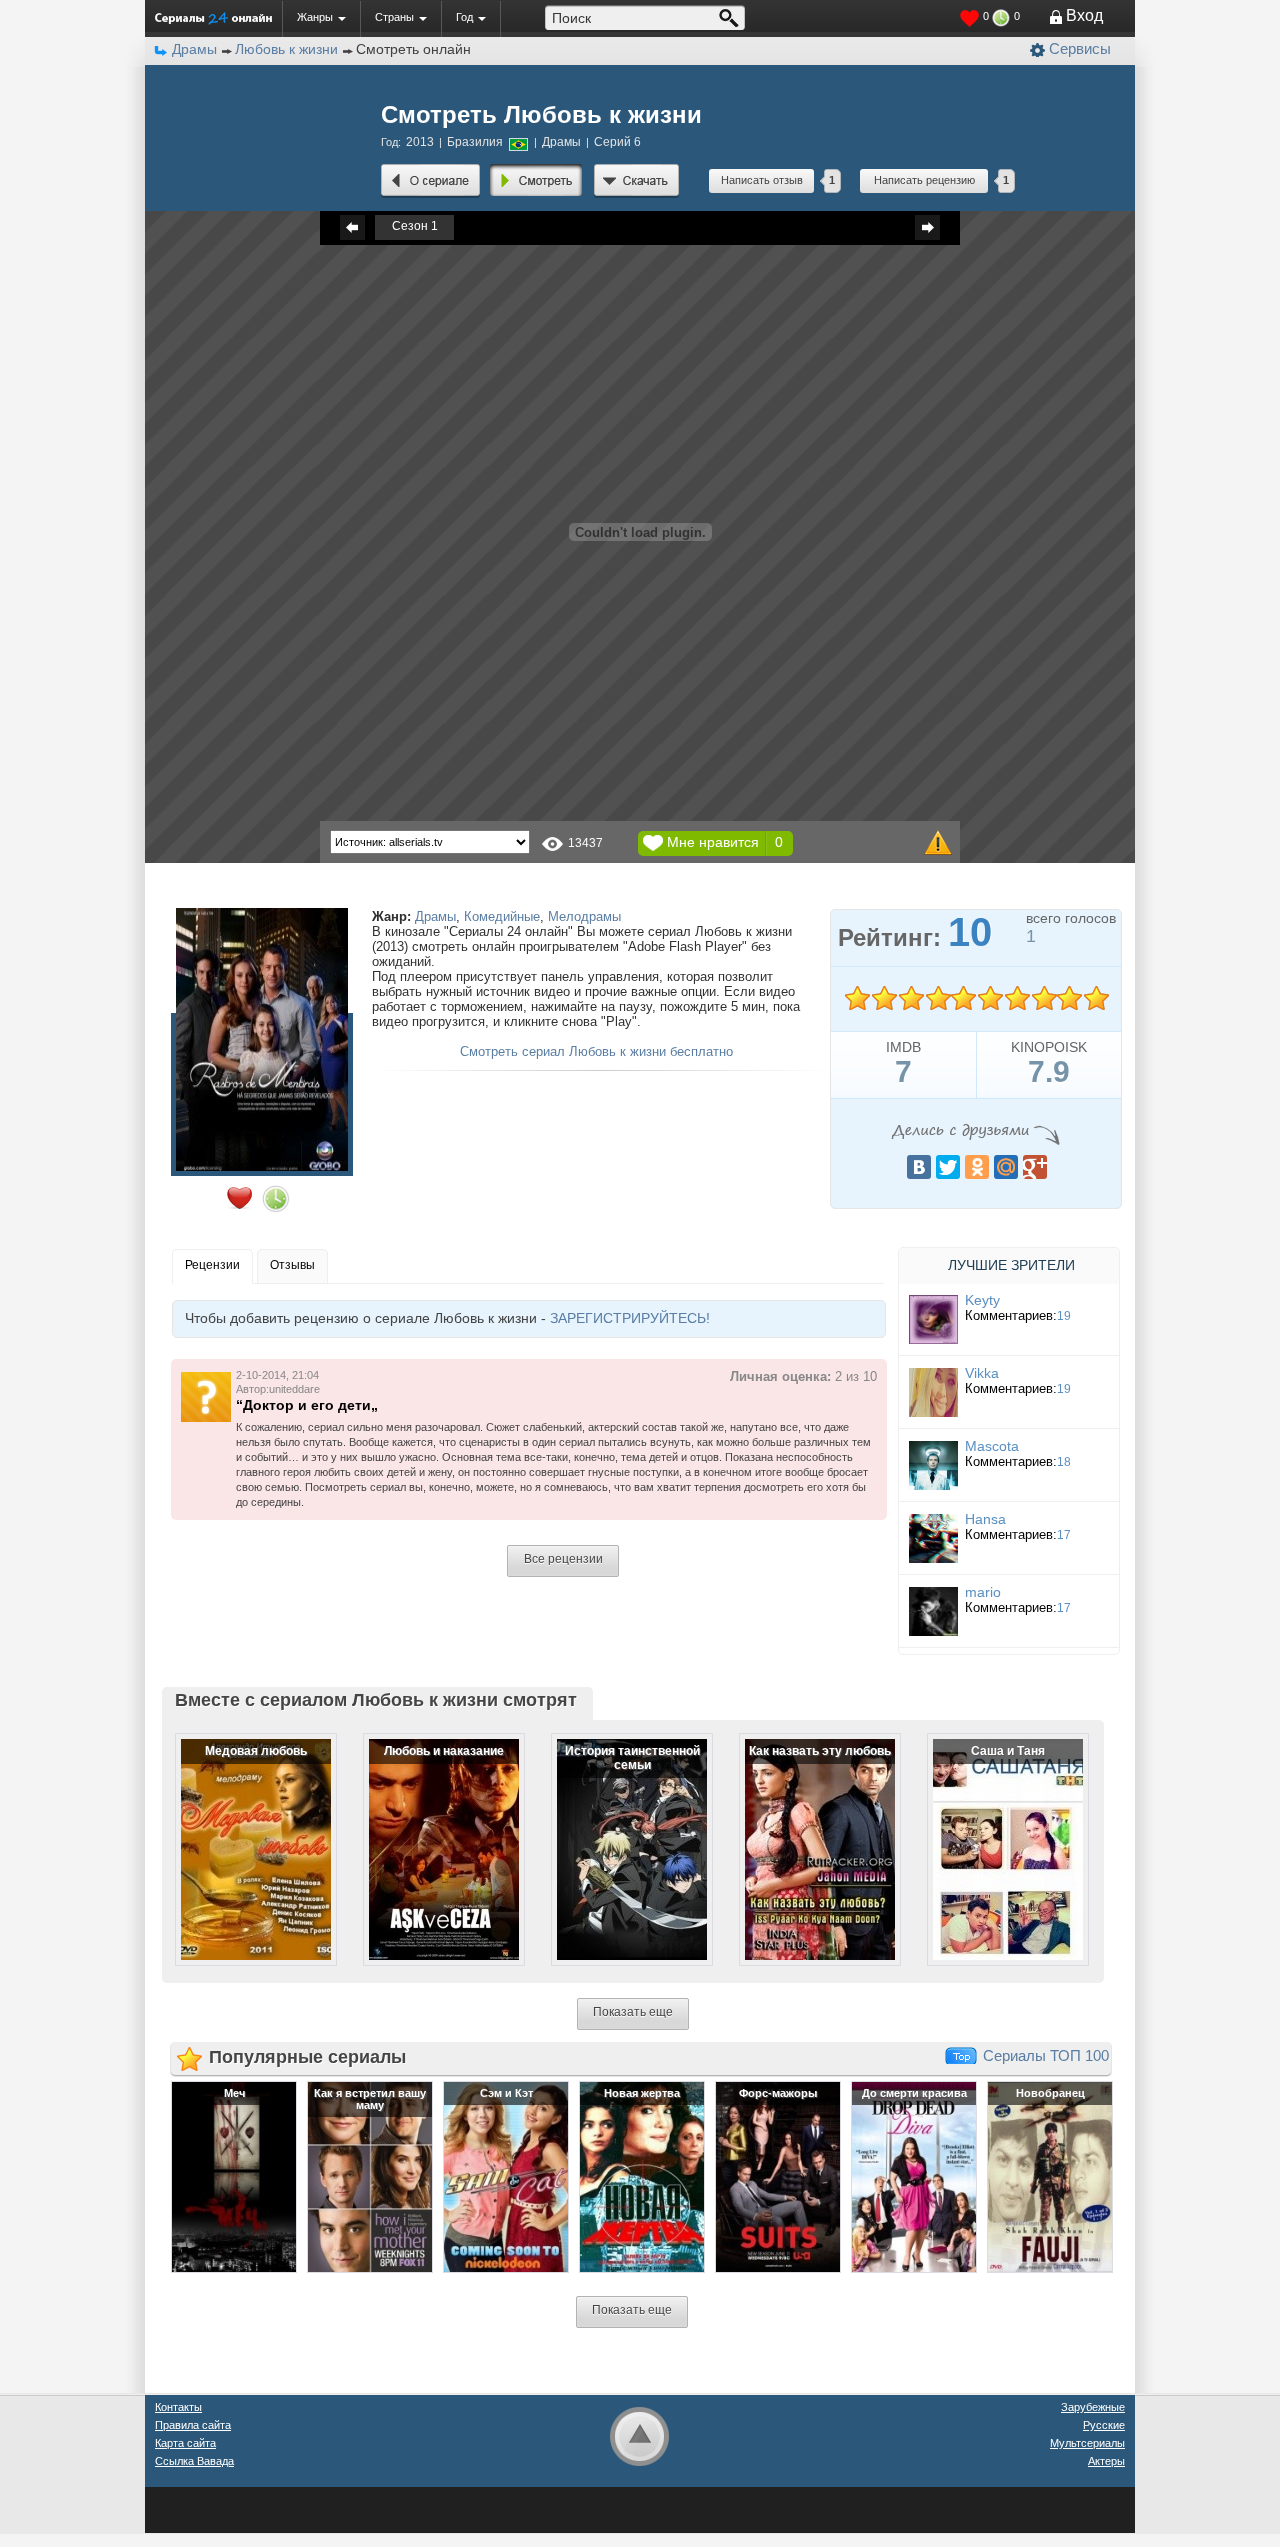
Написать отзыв (762, 180)
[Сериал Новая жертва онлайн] (642, 2176)
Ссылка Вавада (194, 2461)
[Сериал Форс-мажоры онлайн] (778, 2176)
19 (1064, 1316)
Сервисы (1080, 48)
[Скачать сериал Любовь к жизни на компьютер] (636, 181)
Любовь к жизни (286, 49)
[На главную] (213, 18)
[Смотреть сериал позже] (276, 1199)
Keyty (982, 1300)
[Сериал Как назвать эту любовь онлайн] (807, 1833)
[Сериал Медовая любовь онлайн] (243, 1833)
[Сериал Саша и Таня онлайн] (995, 1833)
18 (1064, 1462)
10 (1096, 998)
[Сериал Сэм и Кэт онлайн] (506, 2176)
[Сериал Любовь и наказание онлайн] (431, 1833)
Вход (1084, 15)
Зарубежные (1093, 2407)
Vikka (982, 1373)
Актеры (1106, 2461)
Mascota (992, 1446)
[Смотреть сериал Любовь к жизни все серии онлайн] (537, 181)
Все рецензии (563, 1559)
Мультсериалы (1087, 2443)
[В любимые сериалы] (239, 1198)
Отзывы (292, 1265)
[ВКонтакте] (919, 1167)
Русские (1104, 2425)
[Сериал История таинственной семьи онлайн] (619, 1833)
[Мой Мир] (1006, 1167)
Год (464, 17)
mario (983, 1592)
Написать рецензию (924, 180)
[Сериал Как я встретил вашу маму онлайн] (370, 2176)
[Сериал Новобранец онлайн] (1050, 2176)
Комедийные (502, 916)
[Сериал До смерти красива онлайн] (914, 2176)
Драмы (435, 916)
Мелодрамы (584, 916)
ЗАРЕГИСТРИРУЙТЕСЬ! (630, 1318)
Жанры (315, 17)
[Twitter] (948, 1167)
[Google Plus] (1035, 1167)
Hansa (985, 1519)
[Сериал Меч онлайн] (234, 2176)
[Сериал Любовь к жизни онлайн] (430, 181)
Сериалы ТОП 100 (1046, 2055)
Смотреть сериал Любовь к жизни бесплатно (596, 1051)
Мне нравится (713, 842)
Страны (394, 17)
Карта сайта (185, 2443)
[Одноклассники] (977, 1167)
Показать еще (633, 2012)
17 (1064, 1535)
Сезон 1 (415, 226)
